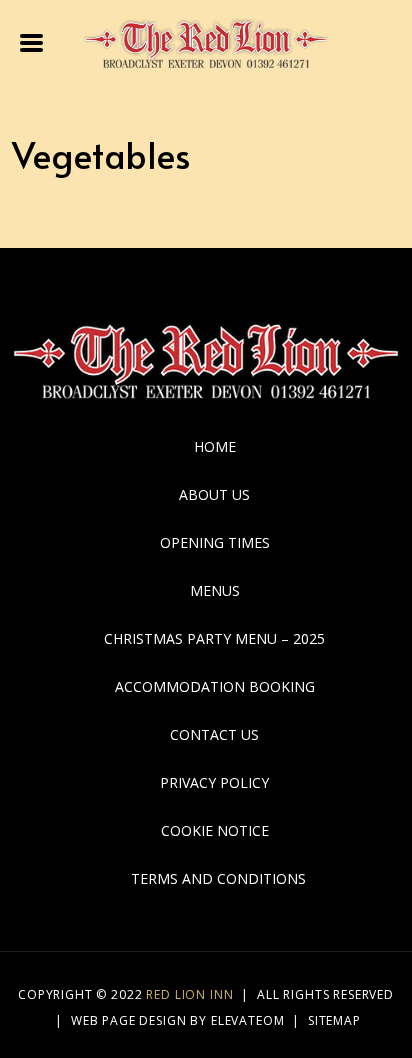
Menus (215, 590)
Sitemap (334, 1020)
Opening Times (215, 542)
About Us (214, 494)
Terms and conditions (218, 878)
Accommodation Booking (215, 686)
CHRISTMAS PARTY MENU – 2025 (214, 638)
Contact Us (214, 734)
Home (215, 446)
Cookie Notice (215, 830)
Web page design (129, 1020)
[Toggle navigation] (32, 41)
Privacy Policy (214, 782)
